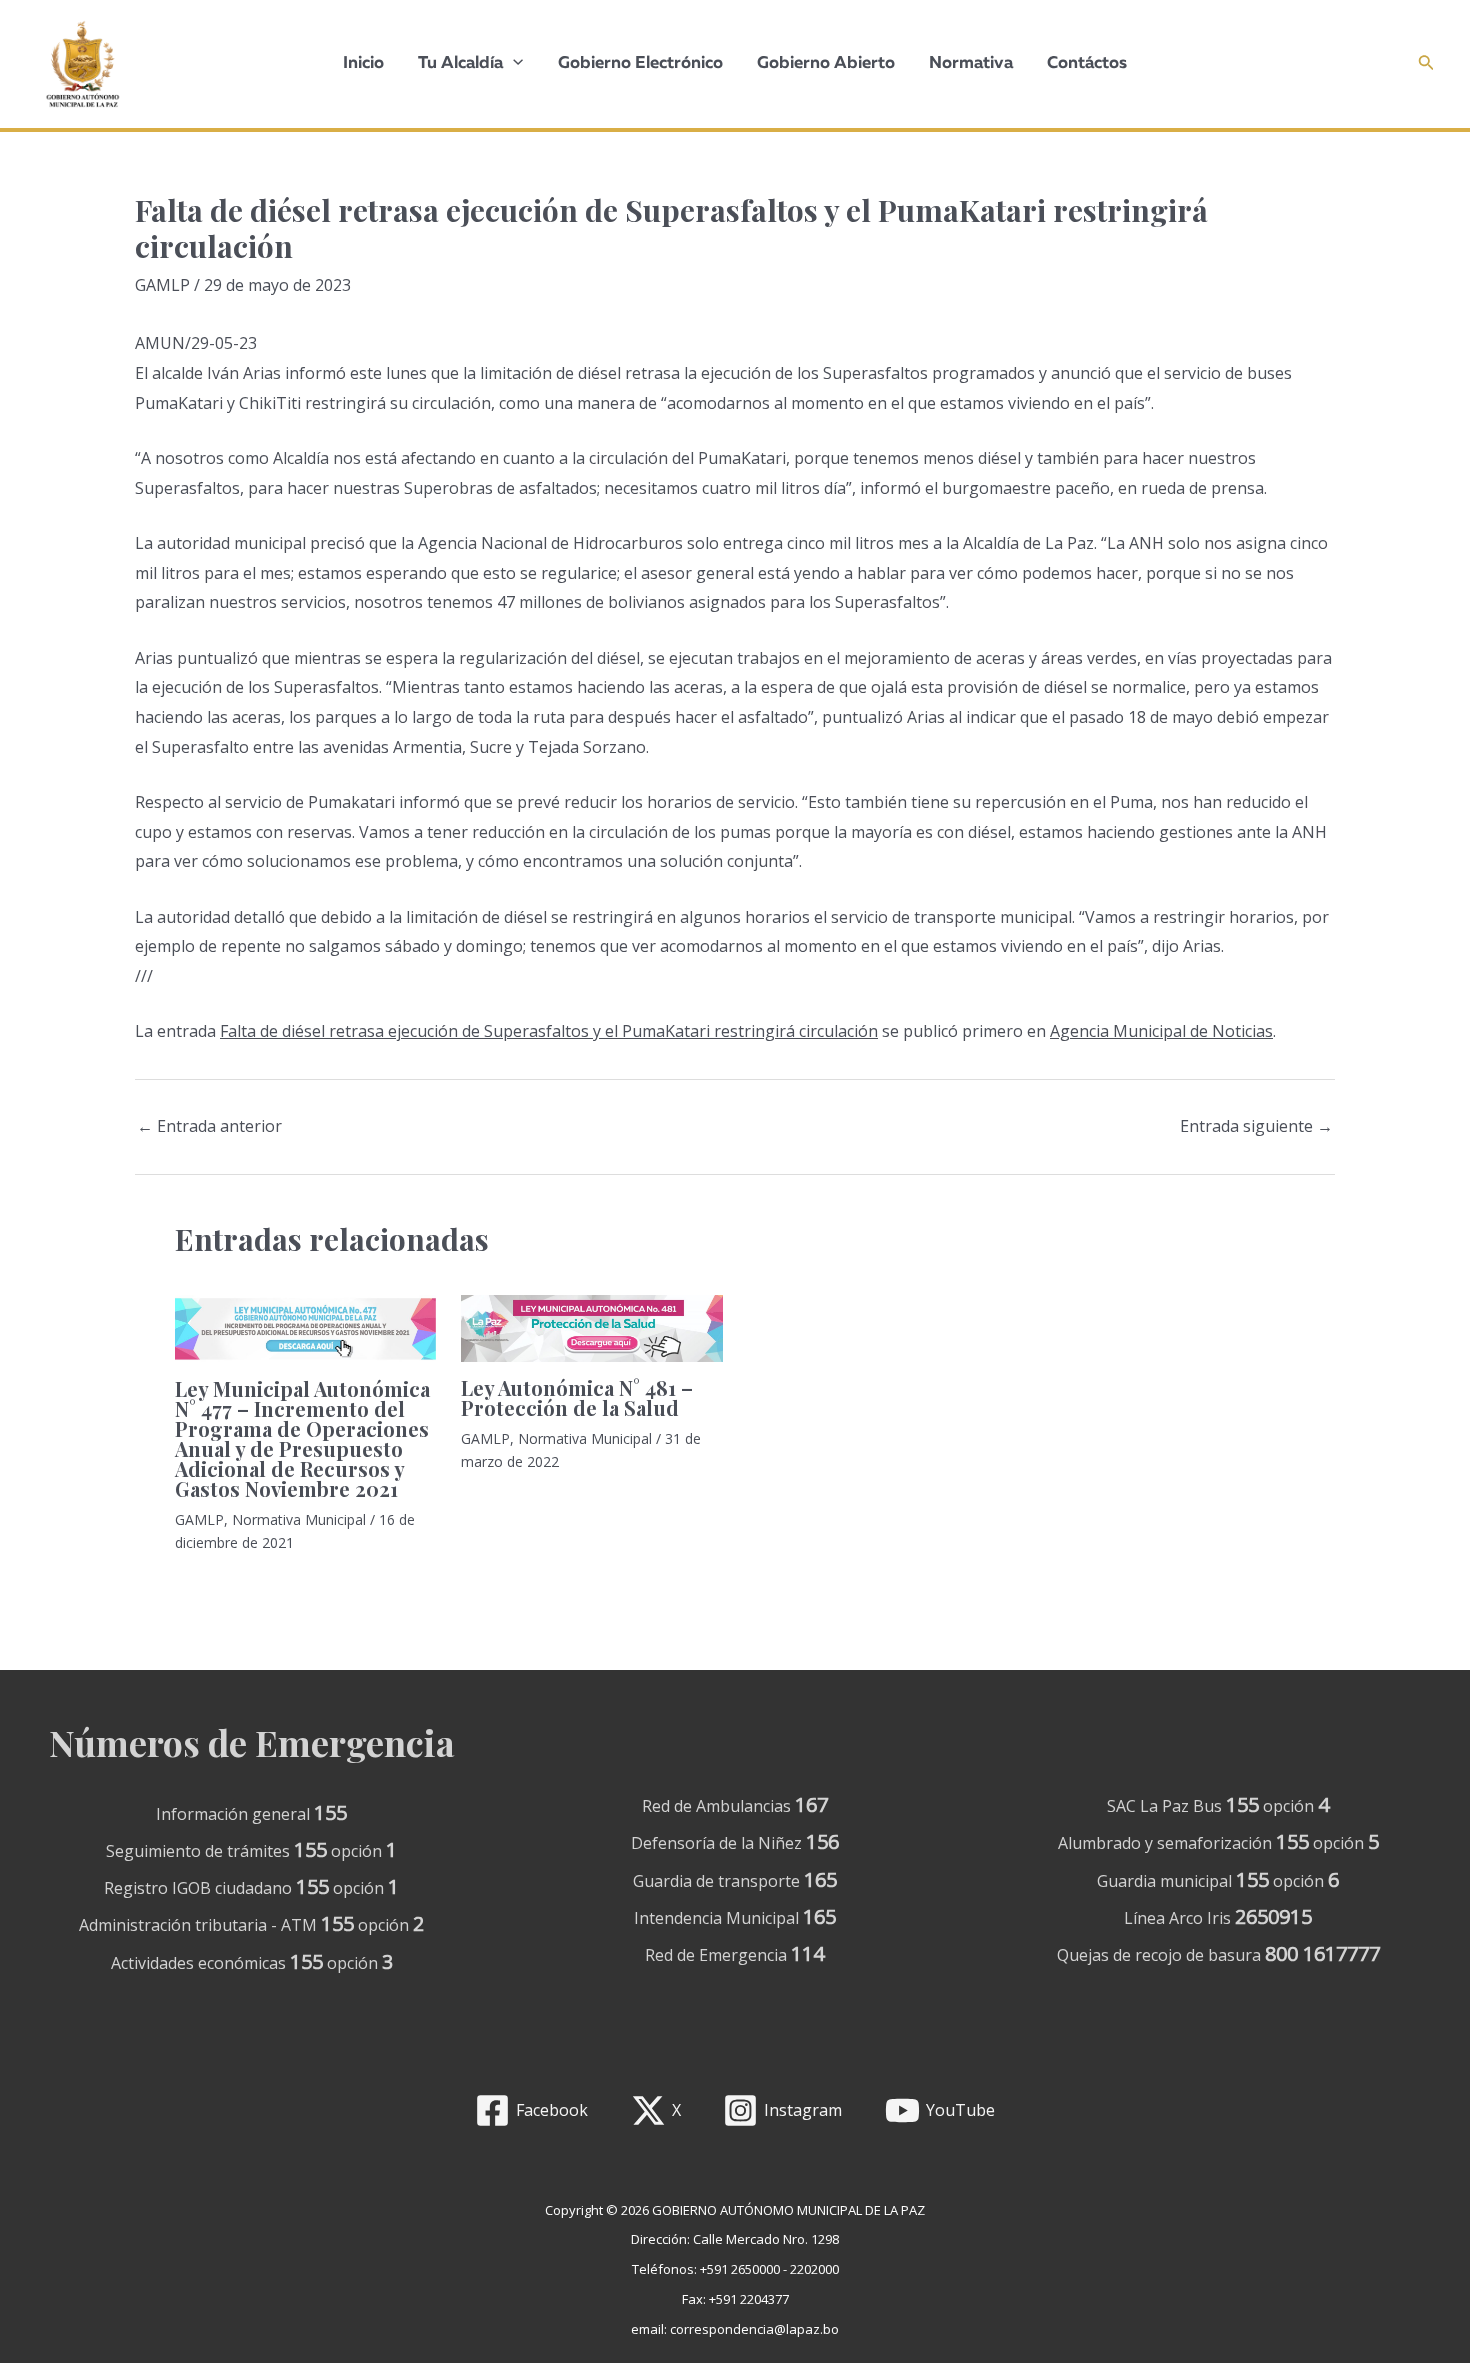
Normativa (971, 63)
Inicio (363, 63)
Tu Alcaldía (460, 63)
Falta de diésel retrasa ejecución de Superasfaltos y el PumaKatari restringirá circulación (549, 1031)
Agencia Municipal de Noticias (1161, 1031)
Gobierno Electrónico (640, 63)
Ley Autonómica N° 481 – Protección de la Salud (577, 1397)
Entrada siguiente (1256, 1126)
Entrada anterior (209, 1126)
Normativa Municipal (299, 1519)
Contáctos (1087, 63)
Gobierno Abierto (826, 63)
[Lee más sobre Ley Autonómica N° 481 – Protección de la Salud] (591, 1329)
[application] (513, 64)
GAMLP (162, 285)
